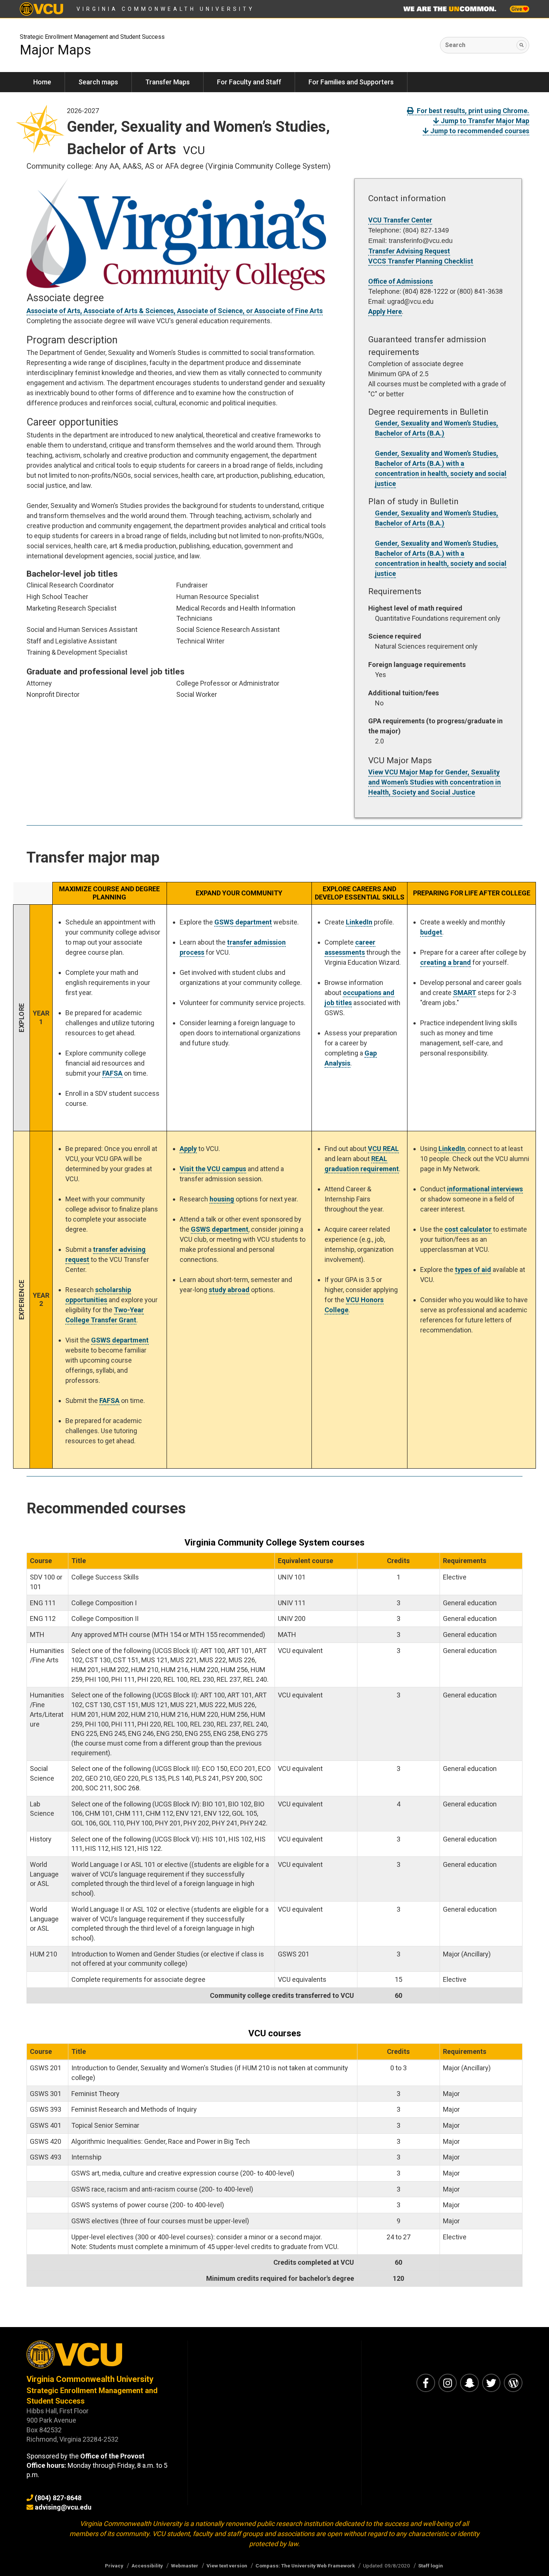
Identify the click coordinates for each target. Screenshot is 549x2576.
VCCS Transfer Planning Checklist (421, 261)
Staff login (431, 2566)
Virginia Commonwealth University (166, 9)
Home (42, 82)
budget (431, 932)
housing (222, 1199)
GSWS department (243, 922)
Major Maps (55, 50)
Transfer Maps (168, 82)
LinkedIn (359, 922)
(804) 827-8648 (58, 2498)
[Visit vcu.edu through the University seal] (100, 2357)
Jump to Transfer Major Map (484, 121)
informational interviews (485, 1189)
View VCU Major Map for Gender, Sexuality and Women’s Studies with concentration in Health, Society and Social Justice (435, 782)
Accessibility (147, 2566)
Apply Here (385, 311)
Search (455, 45)
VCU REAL (383, 1149)
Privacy (114, 2566)
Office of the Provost (112, 2456)
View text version (227, 2566)
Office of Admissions (401, 281)
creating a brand (446, 962)
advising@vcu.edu (63, 2507)
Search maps (98, 82)
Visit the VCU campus (213, 1169)
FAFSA (112, 1073)
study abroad (229, 1290)
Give (517, 9)
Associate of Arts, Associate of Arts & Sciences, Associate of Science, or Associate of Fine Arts (175, 311)
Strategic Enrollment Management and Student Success (92, 37)
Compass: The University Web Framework (305, 2566)
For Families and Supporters (351, 82)
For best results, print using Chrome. (472, 111)
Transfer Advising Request (409, 251)
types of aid (473, 1270)
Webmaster (185, 2566)
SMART (465, 993)
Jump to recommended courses (479, 131)
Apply (188, 1149)
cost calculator (468, 1229)
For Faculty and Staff (249, 82)
